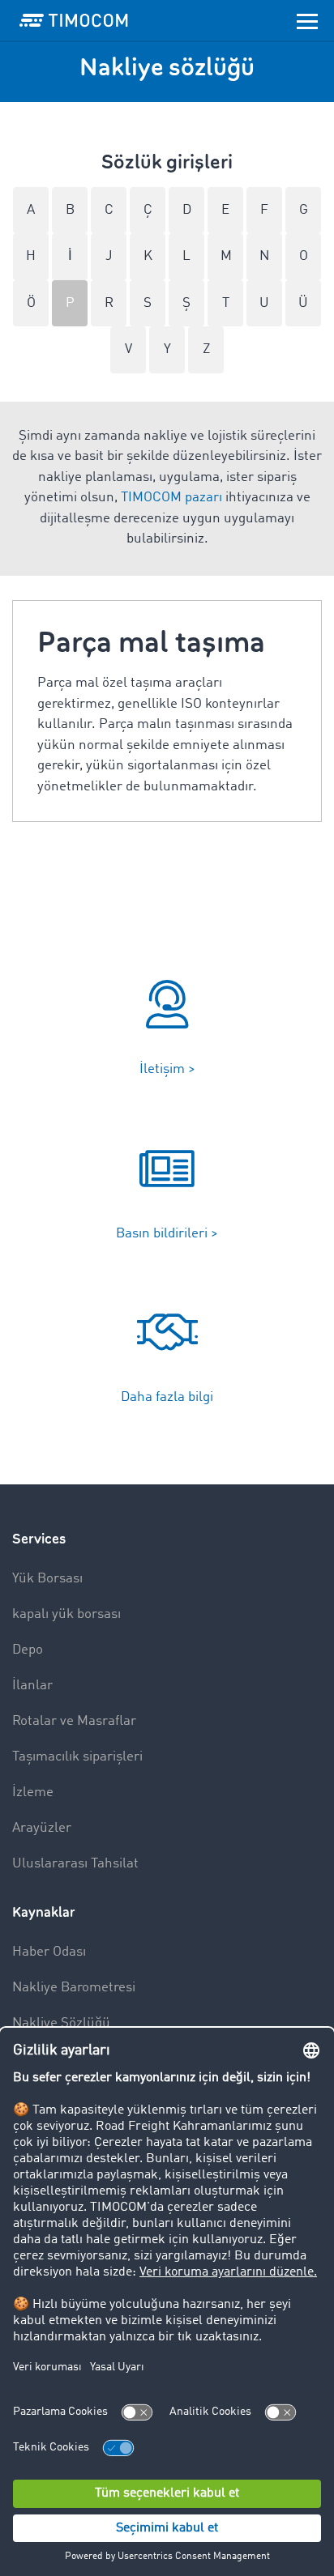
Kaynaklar (44, 1912)
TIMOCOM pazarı (171, 498)
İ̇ (70, 256)
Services (39, 1539)
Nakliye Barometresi (74, 1988)
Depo (28, 1650)
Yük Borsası (47, 1579)
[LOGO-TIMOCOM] (74, 20)
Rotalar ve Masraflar (74, 1721)
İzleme (33, 1793)
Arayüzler (42, 1828)
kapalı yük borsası (66, 1614)
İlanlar (32, 1686)
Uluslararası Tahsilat (75, 1864)
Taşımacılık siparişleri (77, 1757)
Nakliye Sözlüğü (61, 2023)
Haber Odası (49, 1952)
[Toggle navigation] (307, 20)
